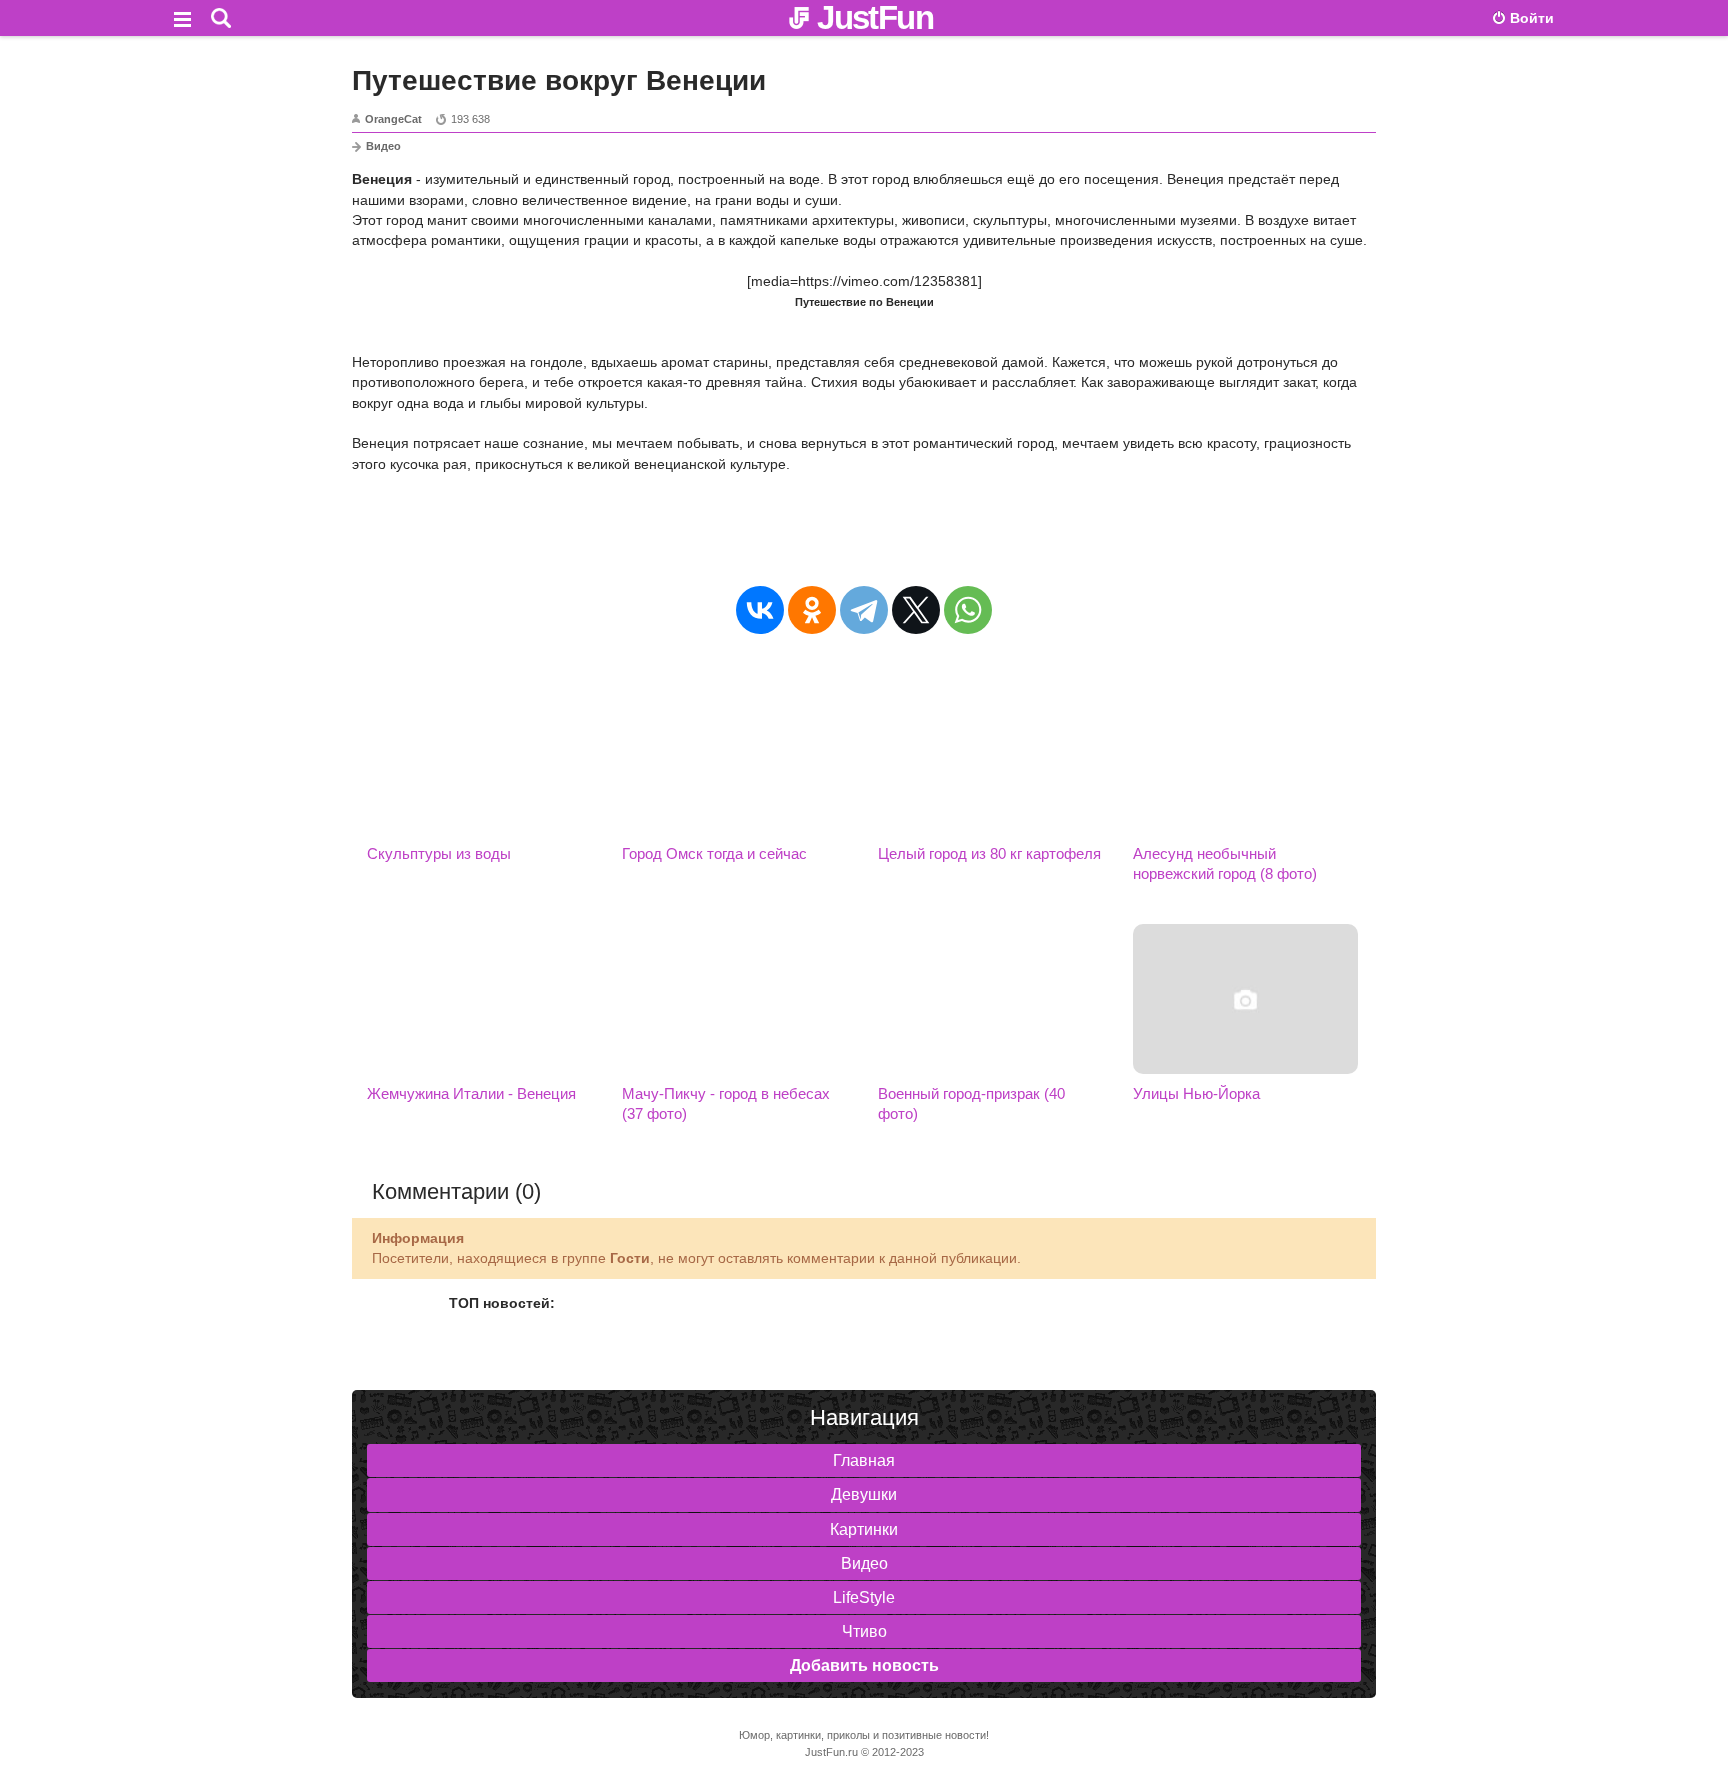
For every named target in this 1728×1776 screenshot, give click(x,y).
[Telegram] (864, 610)
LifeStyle (864, 1597)
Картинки (864, 1529)
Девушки (864, 1494)
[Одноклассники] (812, 610)
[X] (916, 610)
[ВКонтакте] (760, 610)
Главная (864, 1460)
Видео (383, 146)
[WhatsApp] (968, 610)
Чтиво (864, 1631)
